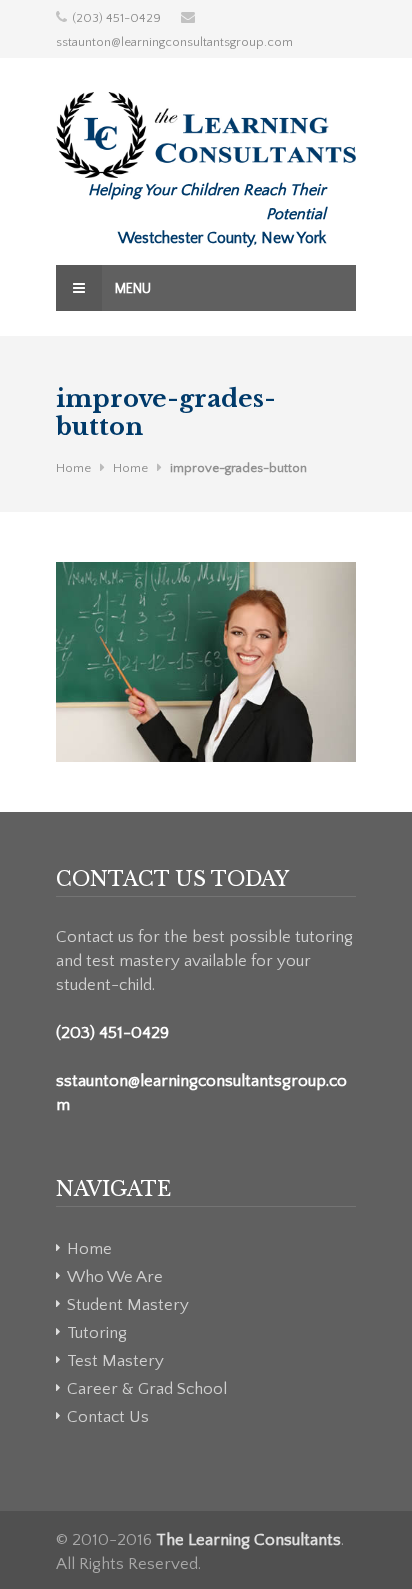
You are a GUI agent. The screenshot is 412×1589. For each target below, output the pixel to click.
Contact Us (108, 1417)
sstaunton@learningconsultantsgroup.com (174, 42)
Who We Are (115, 1277)
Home (73, 468)
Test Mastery (115, 1361)
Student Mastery (128, 1305)
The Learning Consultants (248, 1540)
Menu (131, 289)
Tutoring (97, 1333)
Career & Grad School (147, 1389)
